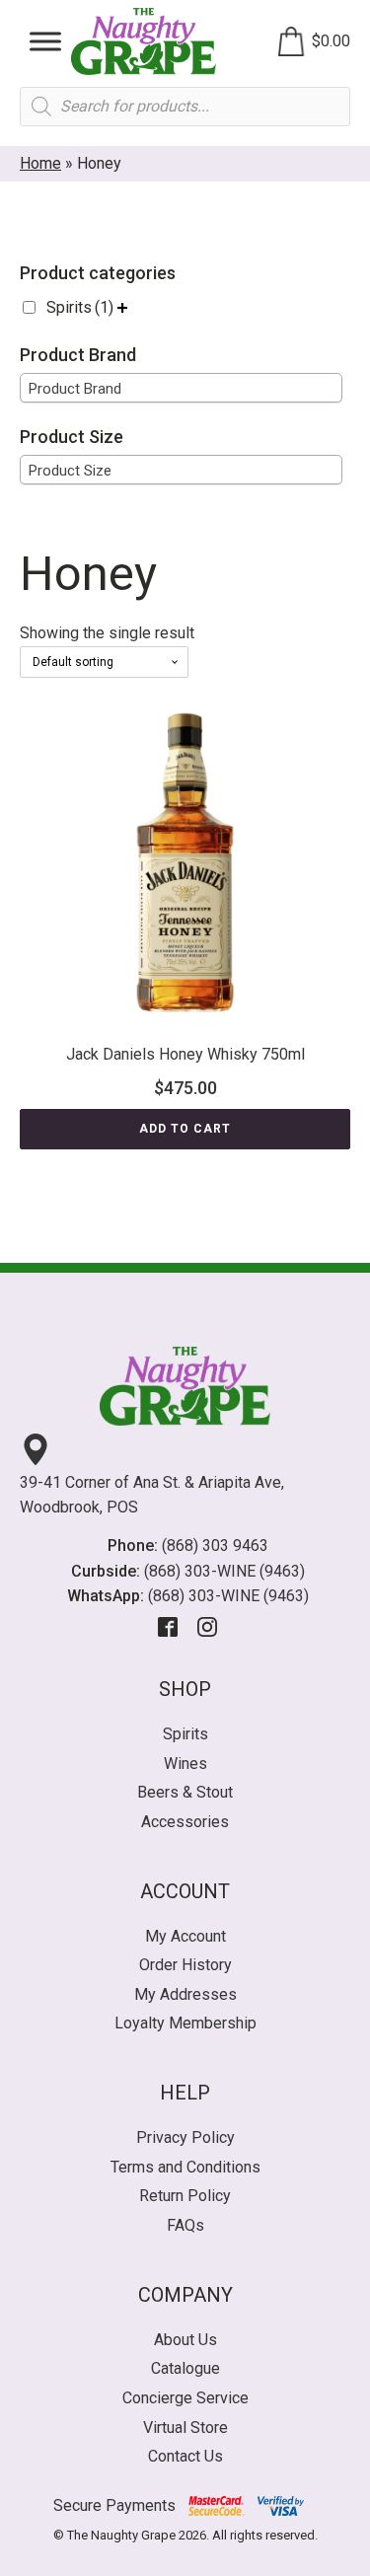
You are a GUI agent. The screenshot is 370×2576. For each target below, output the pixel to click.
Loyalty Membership (185, 2023)
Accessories (185, 1822)
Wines (185, 1764)
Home (40, 163)
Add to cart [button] (185, 1129)
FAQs (185, 2225)
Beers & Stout (185, 1792)
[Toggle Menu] (45, 41)
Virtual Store (185, 2428)
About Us (185, 2340)
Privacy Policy (185, 2137)
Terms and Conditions (185, 2167)
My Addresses (185, 1994)
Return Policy (185, 2196)
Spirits (80, 307)
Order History (185, 1965)
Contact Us (185, 2456)
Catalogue (185, 2368)
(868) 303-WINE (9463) (224, 1571)
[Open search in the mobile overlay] (185, 107)
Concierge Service (185, 2398)
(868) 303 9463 (215, 1546)
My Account (185, 1936)
